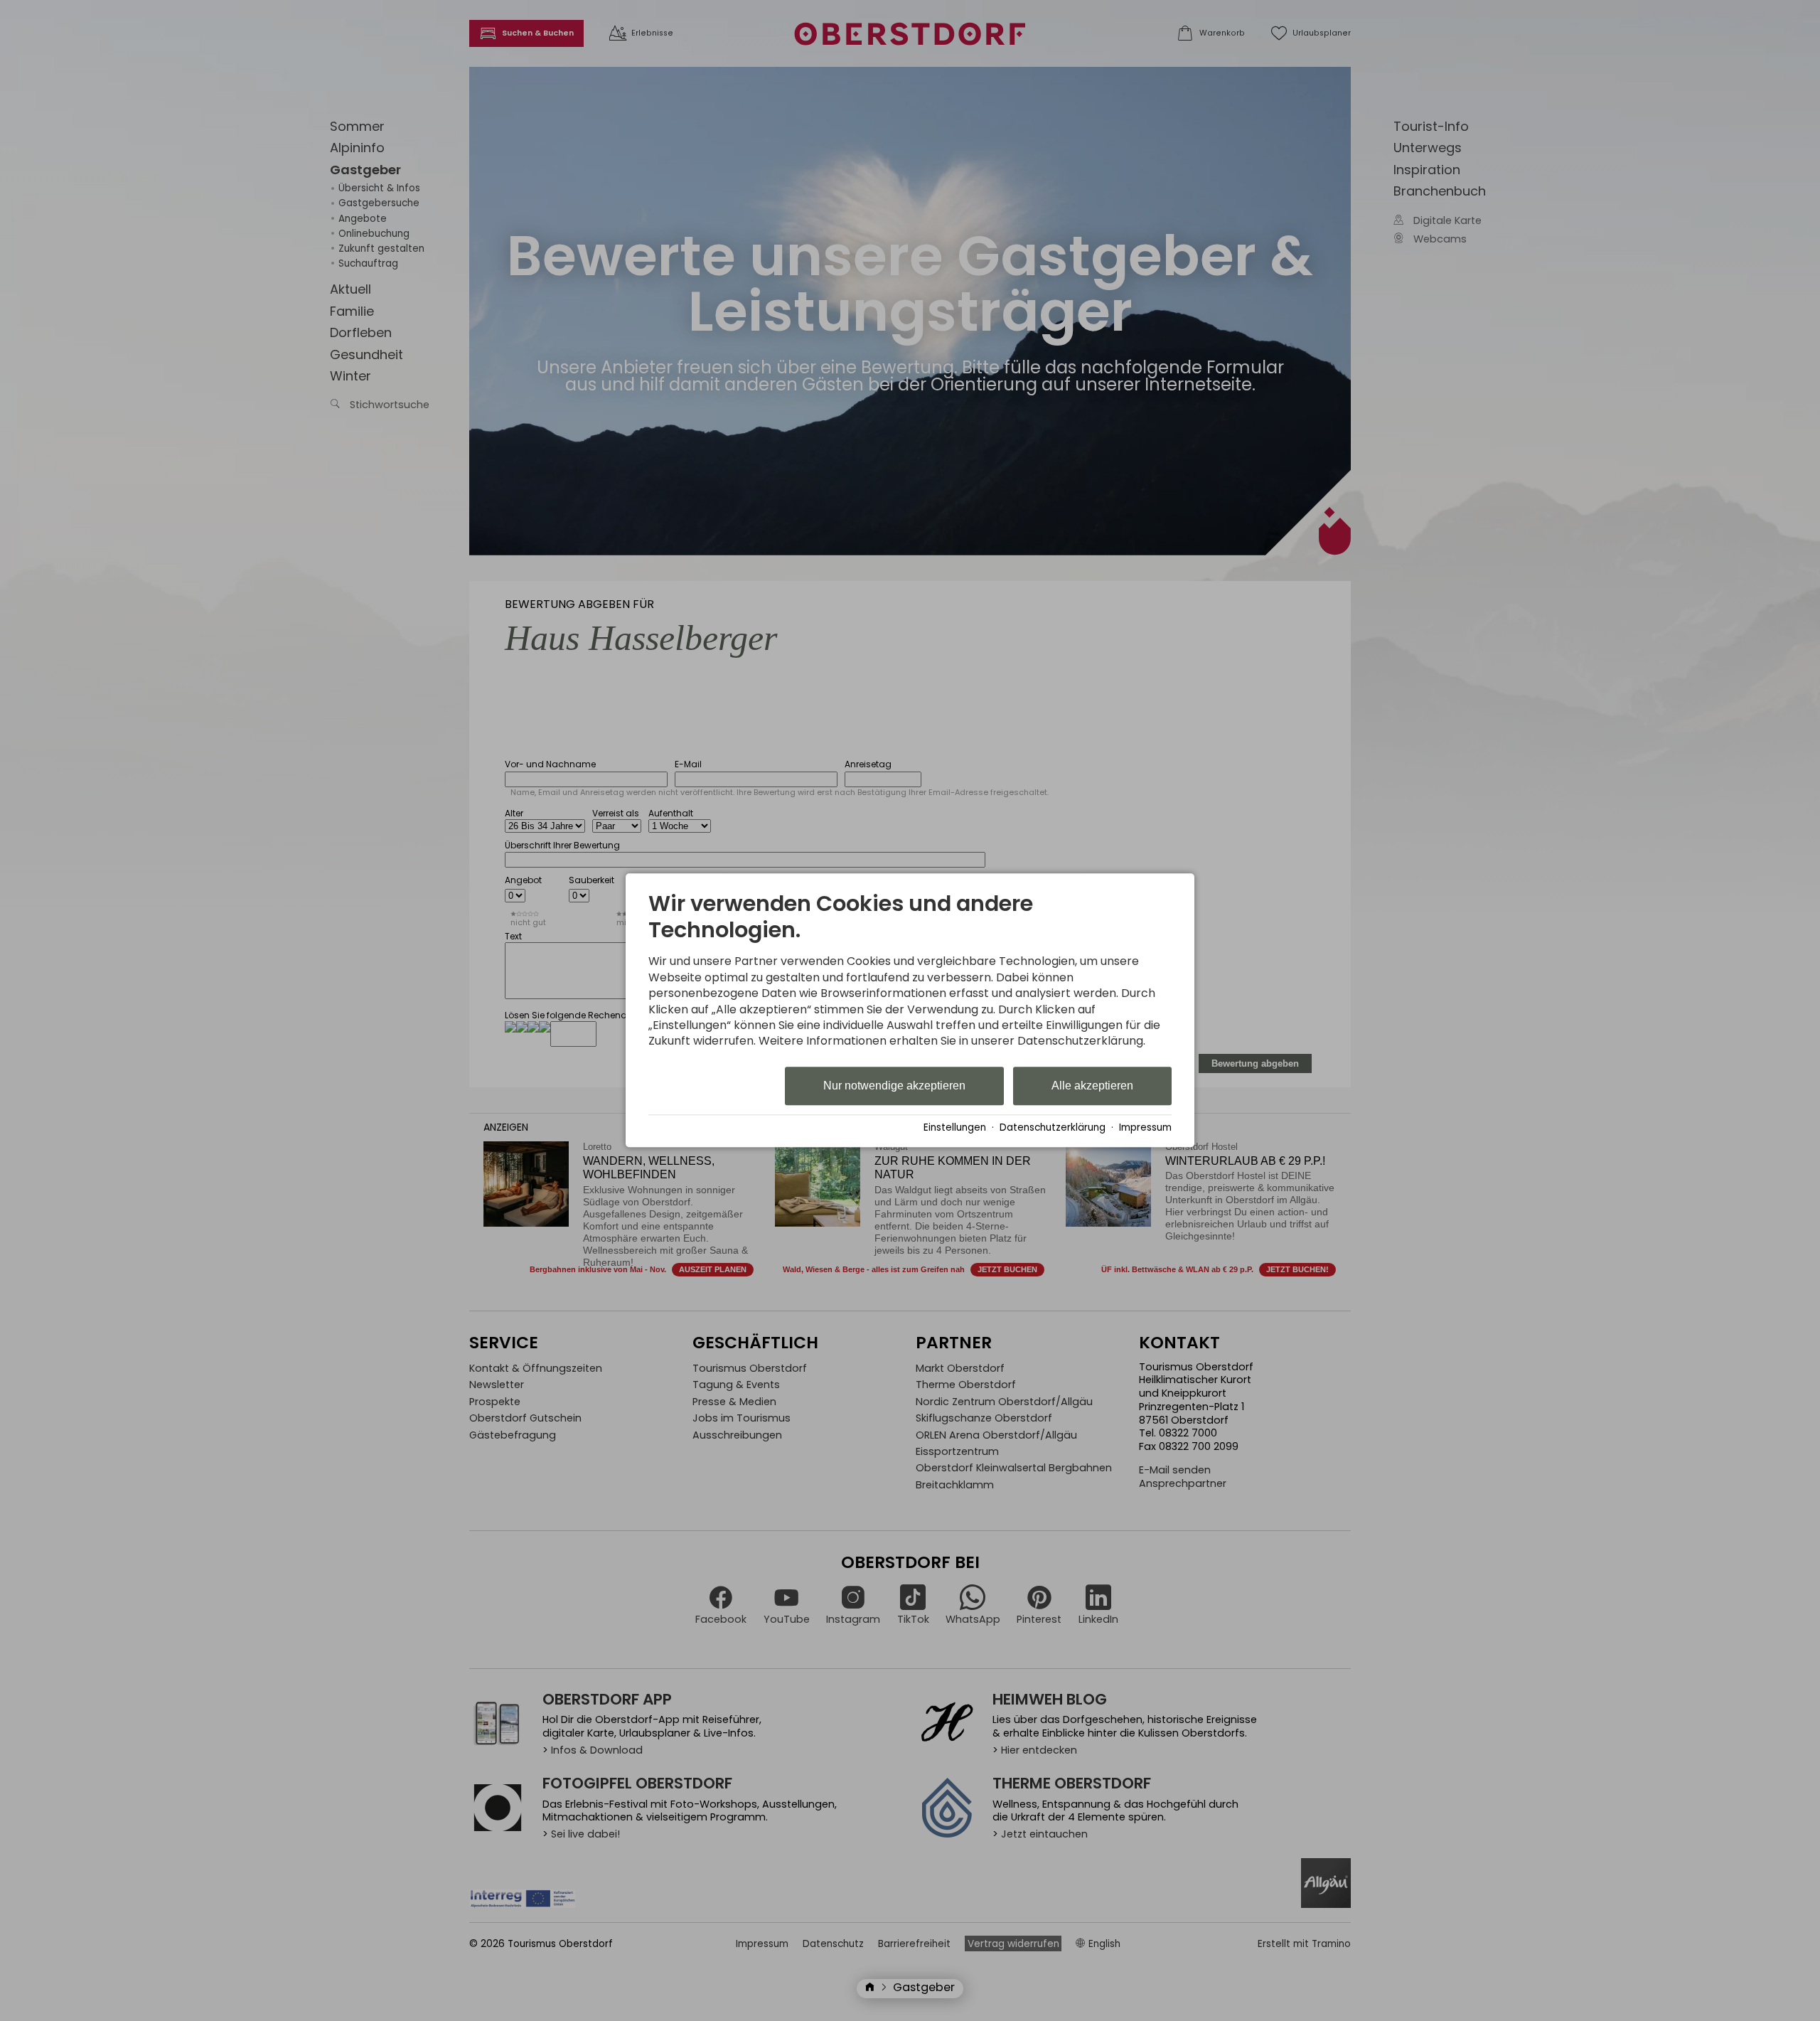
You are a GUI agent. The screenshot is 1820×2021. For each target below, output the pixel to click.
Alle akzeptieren (1092, 1086)
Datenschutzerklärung (1053, 1127)
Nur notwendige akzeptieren (894, 1086)
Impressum (1145, 1127)
